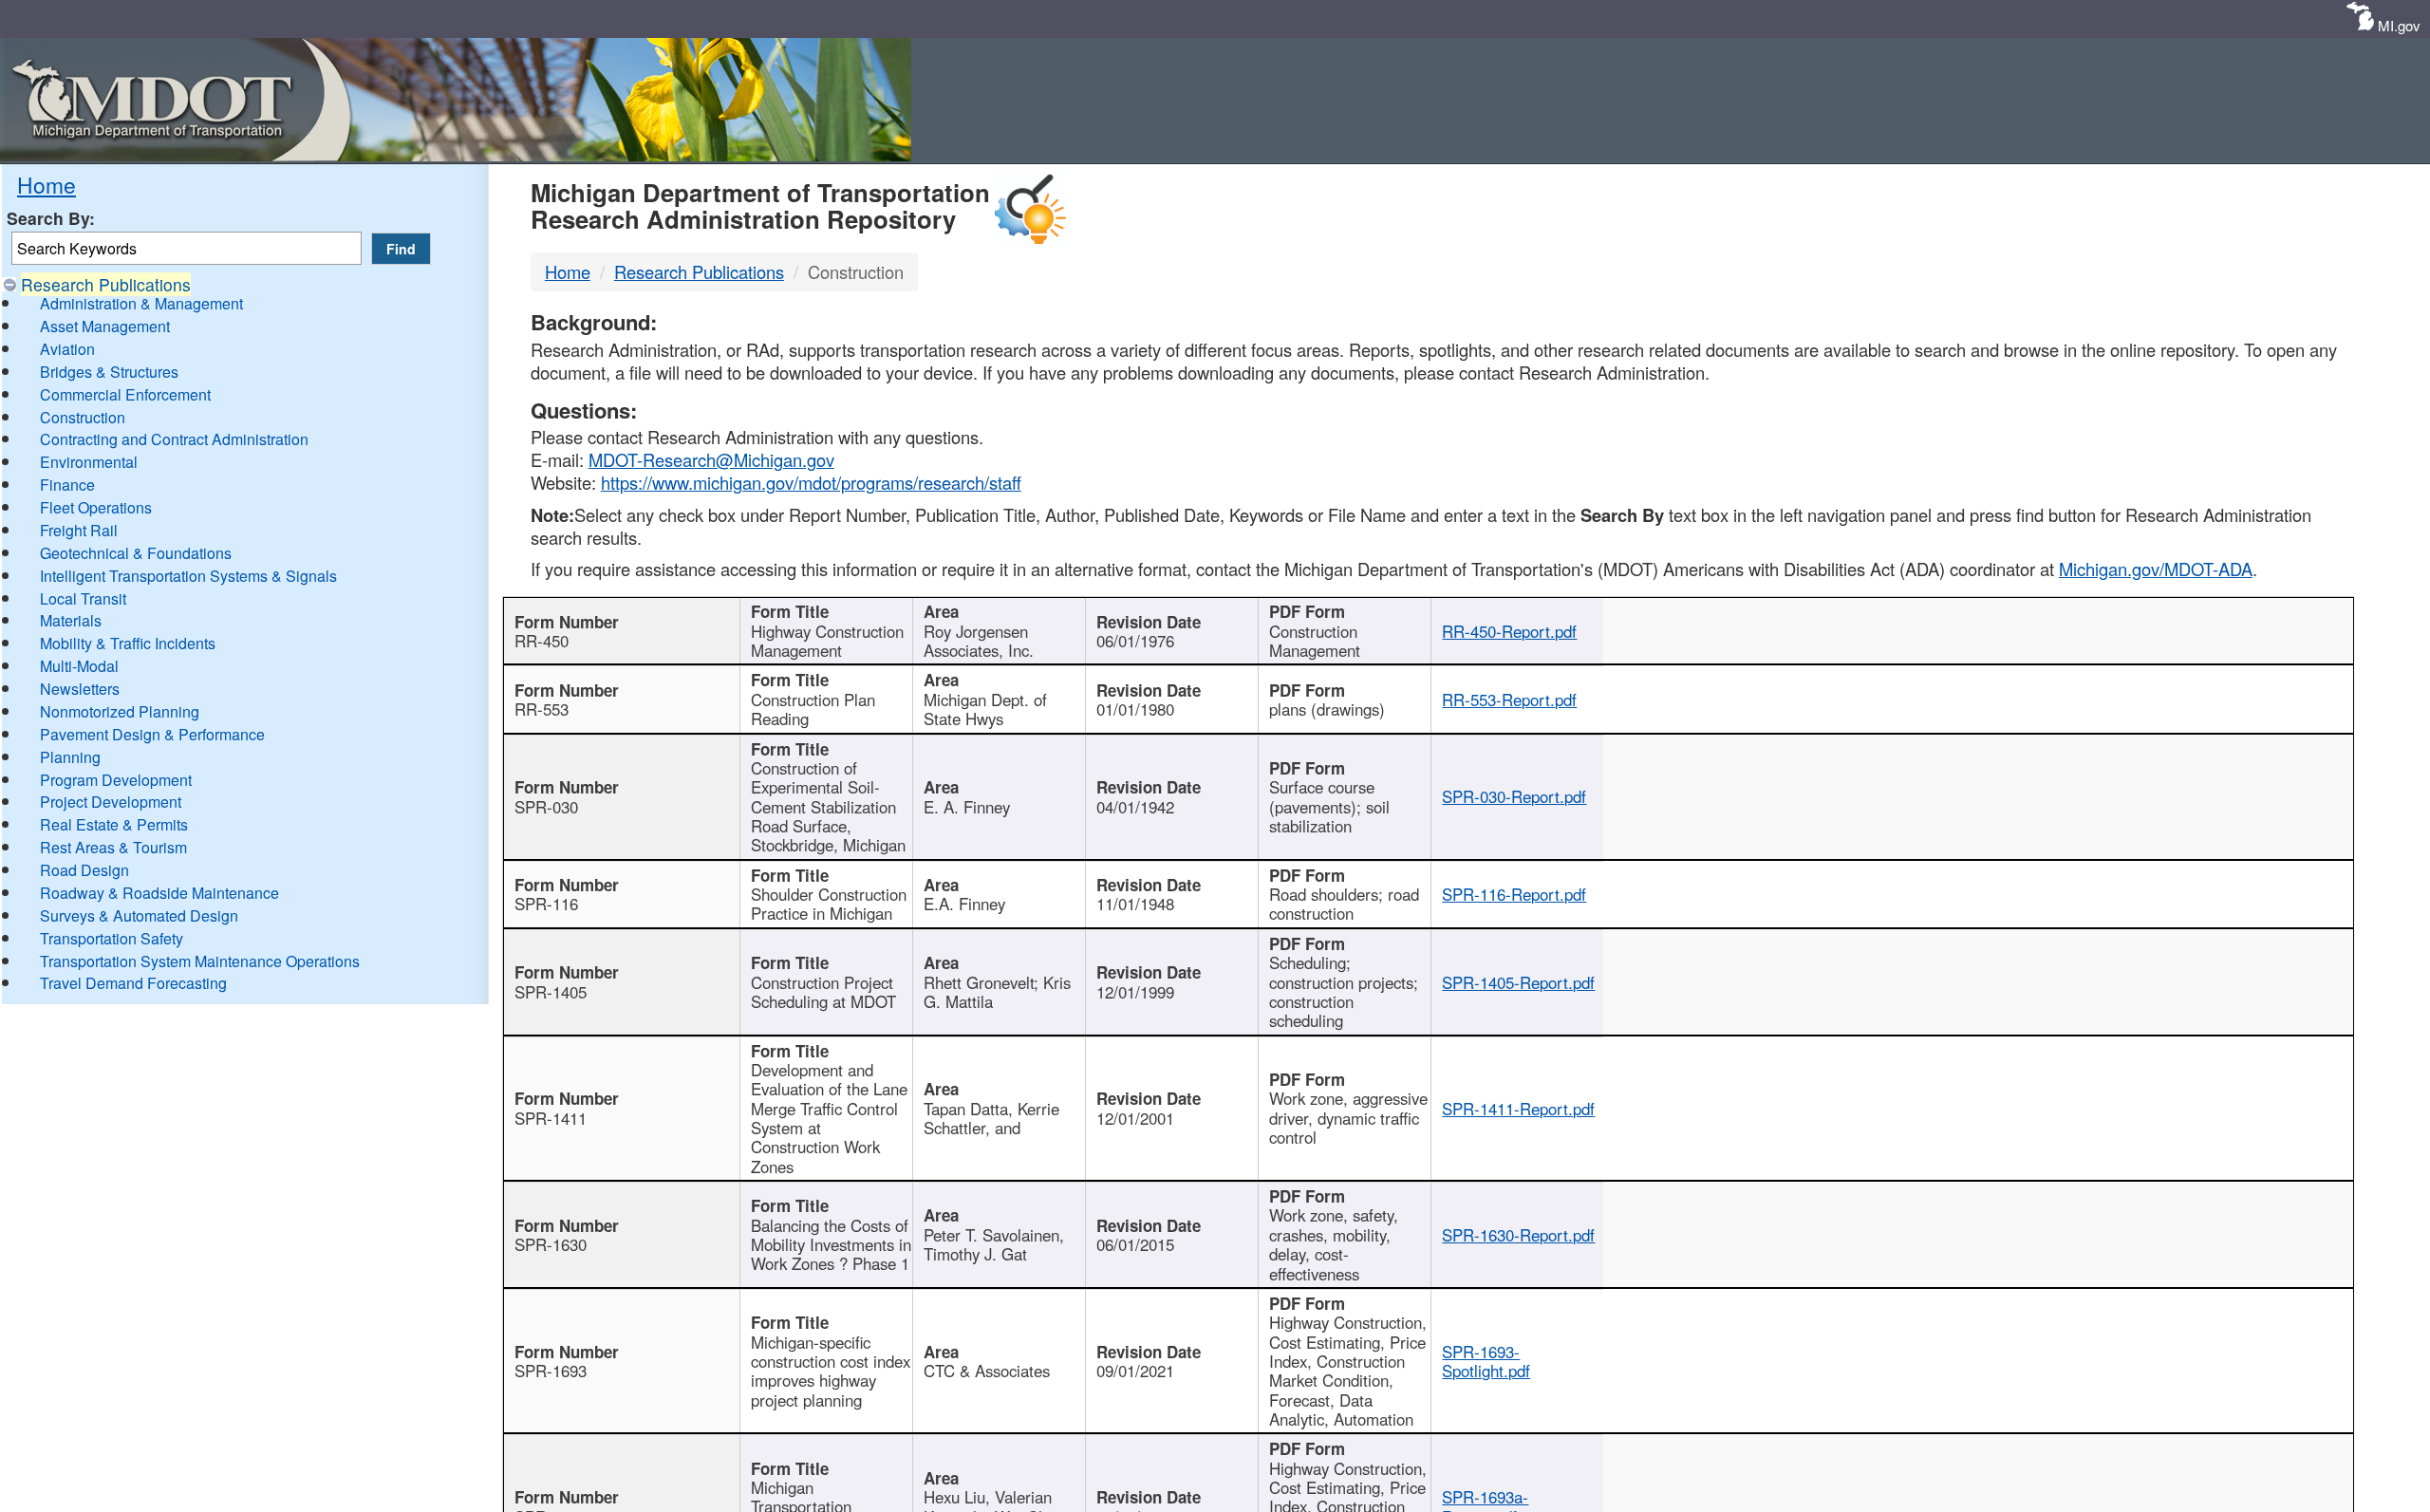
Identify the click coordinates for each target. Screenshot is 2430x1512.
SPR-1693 (551, 1371)
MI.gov (2399, 25)
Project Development (111, 802)
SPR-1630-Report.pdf (1518, 1235)
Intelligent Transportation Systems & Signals (188, 576)
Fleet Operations (96, 507)
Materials (71, 620)
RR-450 (542, 641)
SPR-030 (546, 807)
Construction (83, 417)
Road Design (84, 870)
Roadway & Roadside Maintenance (159, 893)
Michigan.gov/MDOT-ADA (2156, 569)
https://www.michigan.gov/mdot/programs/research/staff (811, 482)
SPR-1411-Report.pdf (1518, 1109)
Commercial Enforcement (125, 394)
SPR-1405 (551, 992)
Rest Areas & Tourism (113, 847)
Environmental (89, 462)
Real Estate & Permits (114, 824)
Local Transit (83, 598)
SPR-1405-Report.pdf (1518, 982)
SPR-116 (546, 904)
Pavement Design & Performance (152, 734)
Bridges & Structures (109, 372)
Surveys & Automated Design (139, 915)
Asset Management (105, 326)
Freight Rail (79, 530)
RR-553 (542, 709)
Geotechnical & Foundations (136, 553)
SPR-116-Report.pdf (1514, 894)
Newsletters (80, 689)
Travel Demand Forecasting (133, 983)
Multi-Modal (79, 666)
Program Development (116, 780)
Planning (70, 757)
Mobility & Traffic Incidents (128, 643)
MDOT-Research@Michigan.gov (711, 459)
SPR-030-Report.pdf (1514, 796)
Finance (67, 485)
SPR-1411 (551, 1118)
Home (47, 184)
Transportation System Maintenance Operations (200, 961)
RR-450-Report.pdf (1509, 631)
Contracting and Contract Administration (174, 439)
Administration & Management (141, 303)
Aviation (67, 349)
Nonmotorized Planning (120, 711)
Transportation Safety (112, 938)
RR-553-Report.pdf (1509, 700)
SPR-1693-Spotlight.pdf (1486, 1361)
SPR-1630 (551, 1244)
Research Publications (106, 284)
